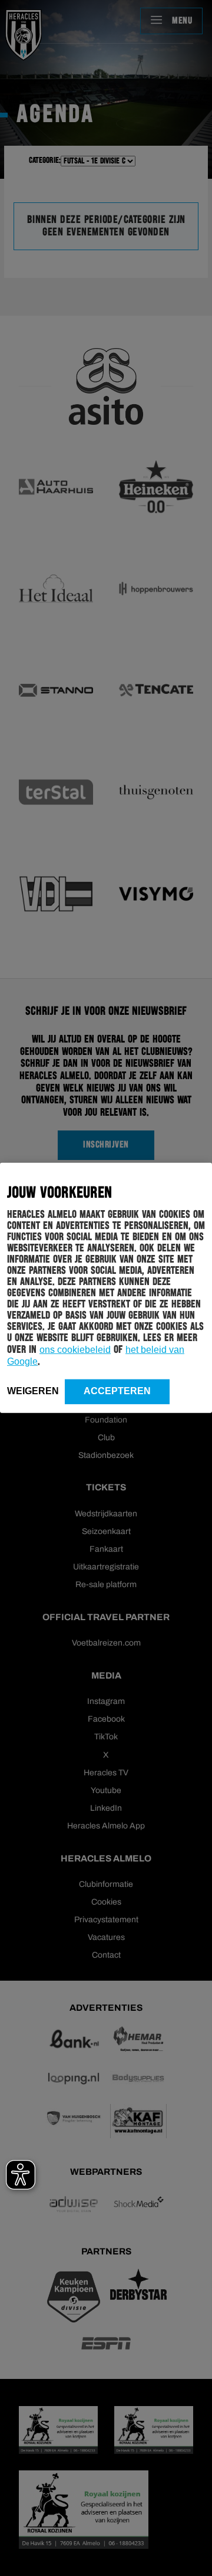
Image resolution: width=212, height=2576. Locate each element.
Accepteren (117, 1391)
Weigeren (33, 1391)
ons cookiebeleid (75, 1350)
